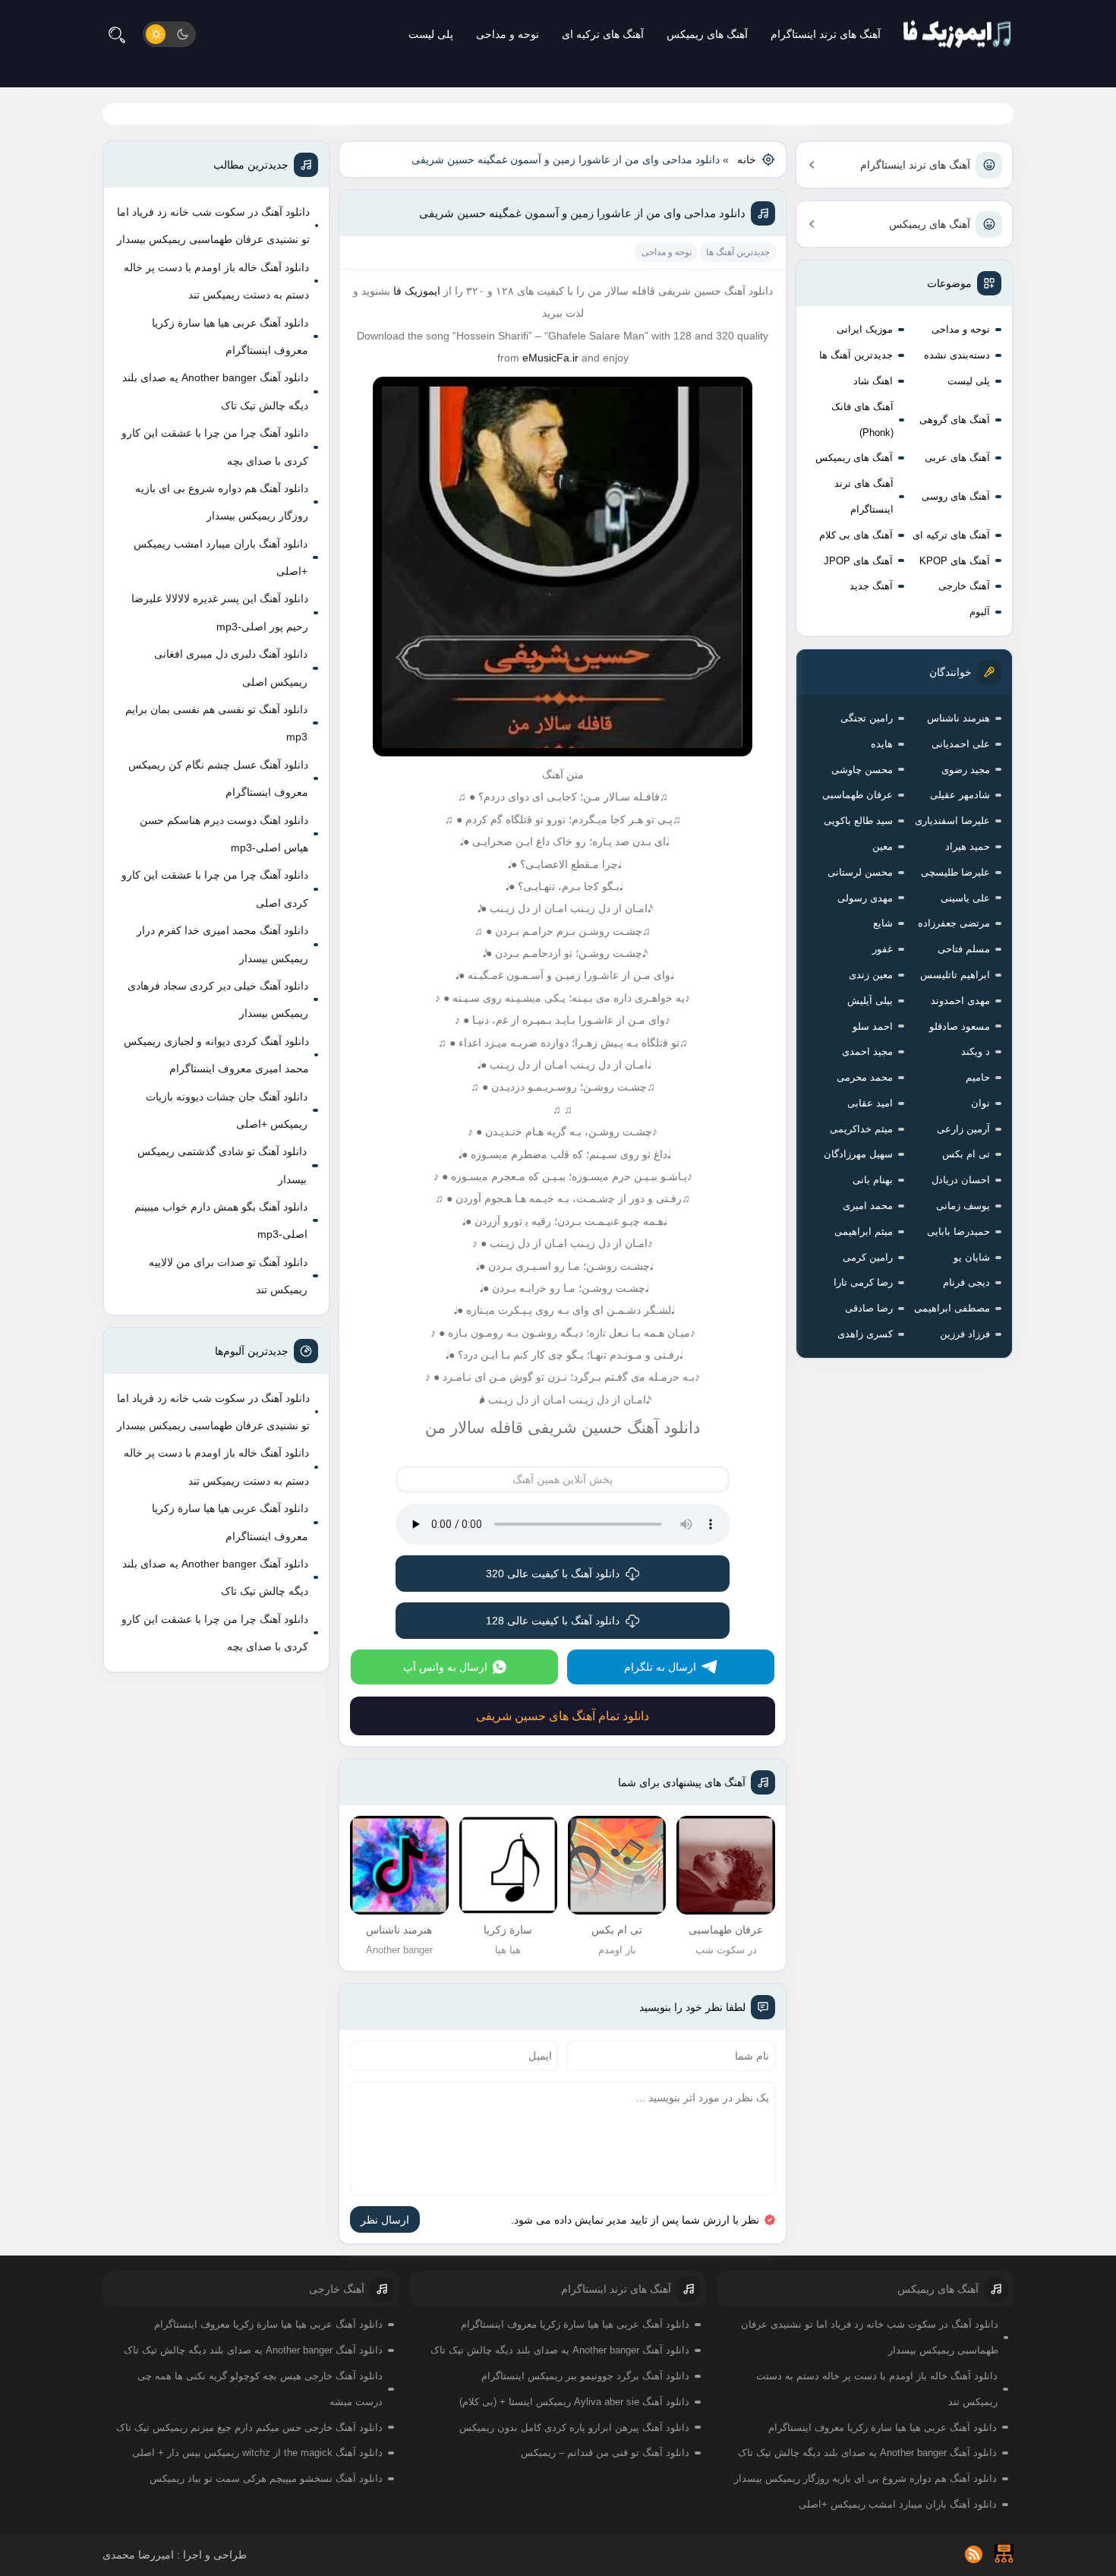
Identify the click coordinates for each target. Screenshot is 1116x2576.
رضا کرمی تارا (863, 1282)
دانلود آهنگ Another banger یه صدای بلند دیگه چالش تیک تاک (215, 391)
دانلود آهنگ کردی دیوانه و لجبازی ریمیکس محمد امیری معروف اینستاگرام (216, 1055)
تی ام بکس (966, 1154)
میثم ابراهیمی (864, 1231)
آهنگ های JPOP (858, 561)
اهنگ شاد (873, 381)
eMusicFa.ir (550, 358)
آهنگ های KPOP (955, 561)
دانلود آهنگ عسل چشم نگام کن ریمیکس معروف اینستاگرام (218, 778)
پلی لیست (431, 34)
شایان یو (972, 1257)
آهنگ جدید (871, 586)
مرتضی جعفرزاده (954, 923)
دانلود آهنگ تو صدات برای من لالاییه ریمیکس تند (228, 1276)
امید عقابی (870, 1103)
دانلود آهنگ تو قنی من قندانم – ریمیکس (605, 2453)
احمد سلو (873, 1026)
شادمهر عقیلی (960, 795)
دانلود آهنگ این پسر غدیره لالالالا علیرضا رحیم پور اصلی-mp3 (220, 612)
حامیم (978, 1077)
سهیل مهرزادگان (858, 1154)
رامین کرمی (868, 1257)
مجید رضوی (966, 770)
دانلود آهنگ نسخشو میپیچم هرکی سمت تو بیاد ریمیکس (266, 2478)
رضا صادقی (869, 1308)
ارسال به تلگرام (660, 1667)
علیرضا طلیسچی (955, 872)
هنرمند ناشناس (958, 718)
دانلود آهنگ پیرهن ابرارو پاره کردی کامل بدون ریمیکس (574, 2428)
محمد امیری (868, 1206)
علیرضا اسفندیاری (952, 821)
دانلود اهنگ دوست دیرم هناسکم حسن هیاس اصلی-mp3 (224, 834)
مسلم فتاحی (964, 949)
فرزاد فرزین (965, 1334)
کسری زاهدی (865, 1334)
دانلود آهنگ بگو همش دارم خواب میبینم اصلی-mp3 (221, 1220)
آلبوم (980, 612)
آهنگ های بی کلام (856, 535)
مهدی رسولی (865, 898)
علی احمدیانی (961, 744)
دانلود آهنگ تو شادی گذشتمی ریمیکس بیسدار (222, 1165)
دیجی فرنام (966, 1282)
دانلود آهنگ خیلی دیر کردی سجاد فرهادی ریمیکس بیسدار (218, 999)
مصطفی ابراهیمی (952, 1308)
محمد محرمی (865, 1077)
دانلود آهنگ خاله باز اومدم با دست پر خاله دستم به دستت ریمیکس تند (216, 281)
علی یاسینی (965, 898)
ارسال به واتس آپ (445, 1667)
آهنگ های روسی (956, 496)
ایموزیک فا (417, 291)
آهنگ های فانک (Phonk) (862, 420)
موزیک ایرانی (865, 329)
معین (883, 846)
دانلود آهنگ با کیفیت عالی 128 (553, 1621)
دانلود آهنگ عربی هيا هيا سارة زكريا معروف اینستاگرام (230, 336)
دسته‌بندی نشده (957, 355)
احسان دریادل (961, 1180)
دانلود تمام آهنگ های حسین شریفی (563, 1716)
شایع (883, 923)
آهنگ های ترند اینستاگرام (826, 34)
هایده (882, 744)
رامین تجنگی (867, 718)
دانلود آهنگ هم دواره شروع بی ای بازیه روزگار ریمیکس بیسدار (222, 502)
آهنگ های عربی (957, 458)
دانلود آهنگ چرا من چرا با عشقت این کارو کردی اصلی (215, 889)
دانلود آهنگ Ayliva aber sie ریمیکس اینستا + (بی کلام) (574, 2402)
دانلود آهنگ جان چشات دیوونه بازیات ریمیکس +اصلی (227, 1110)
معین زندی (871, 975)
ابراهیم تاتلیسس (955, 975)
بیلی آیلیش (870, 1001)
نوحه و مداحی (508, 34)
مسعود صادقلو (960, 1026)
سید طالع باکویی (858, 821)
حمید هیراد (968, 846)
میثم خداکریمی (861, 1129)
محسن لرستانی (860, 872)
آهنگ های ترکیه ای (603, 34)
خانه (747, 159)
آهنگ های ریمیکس (707, 34)
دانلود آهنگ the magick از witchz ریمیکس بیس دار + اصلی (257, 2453)
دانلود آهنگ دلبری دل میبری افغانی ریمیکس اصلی (231, 668)
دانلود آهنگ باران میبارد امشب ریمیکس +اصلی (221, 557)
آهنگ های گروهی (955, 420)
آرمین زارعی (963, 1129)
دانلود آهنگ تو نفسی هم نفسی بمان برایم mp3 (216, 723)
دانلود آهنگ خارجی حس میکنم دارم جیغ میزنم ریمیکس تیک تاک (249, 2428)
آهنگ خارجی (964, 586)
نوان (980, 1103)
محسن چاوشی (862, 770)
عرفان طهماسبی (857, 795)
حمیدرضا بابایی (958, 1231)
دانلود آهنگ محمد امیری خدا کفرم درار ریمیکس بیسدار (222, 944)
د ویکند (976, 1051)
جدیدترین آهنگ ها (856, 355)
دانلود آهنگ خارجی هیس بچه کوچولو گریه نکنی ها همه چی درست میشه (260, 2389)
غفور (883, 949)
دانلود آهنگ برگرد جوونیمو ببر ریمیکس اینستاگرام (585, 2376)
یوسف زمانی (963, 1206)
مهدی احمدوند (960, 1001)
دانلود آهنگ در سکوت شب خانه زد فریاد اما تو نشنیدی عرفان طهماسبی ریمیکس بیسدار (213, 226)
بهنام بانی (873, 1180)
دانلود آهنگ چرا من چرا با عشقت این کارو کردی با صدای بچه (215, 447)
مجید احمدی (867, 1051)
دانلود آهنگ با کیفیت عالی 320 (553, 1574)
